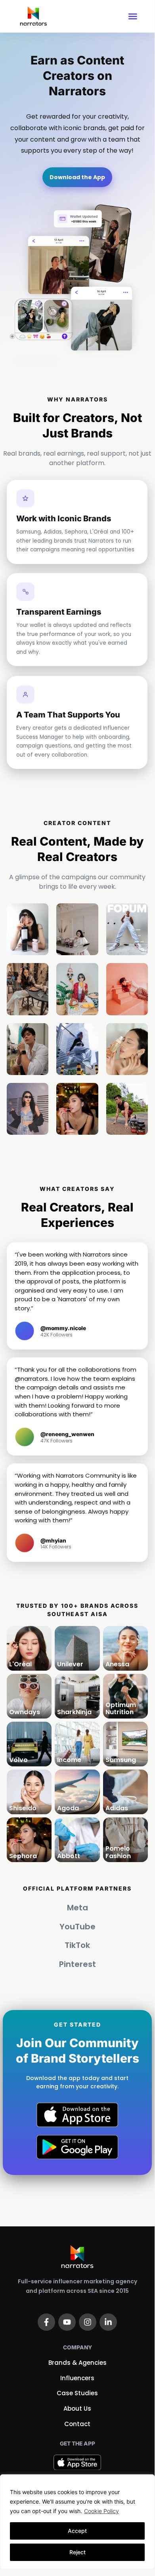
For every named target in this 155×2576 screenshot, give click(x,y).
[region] (77, 2522)
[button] (133, 16)
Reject (77, 2552)
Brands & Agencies (77, 2363)
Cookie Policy (101, 2511)
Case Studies (77, 2393)
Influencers (77, 2378)
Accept (77, 2531)
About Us (77, 2408)
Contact (77, 2424)
